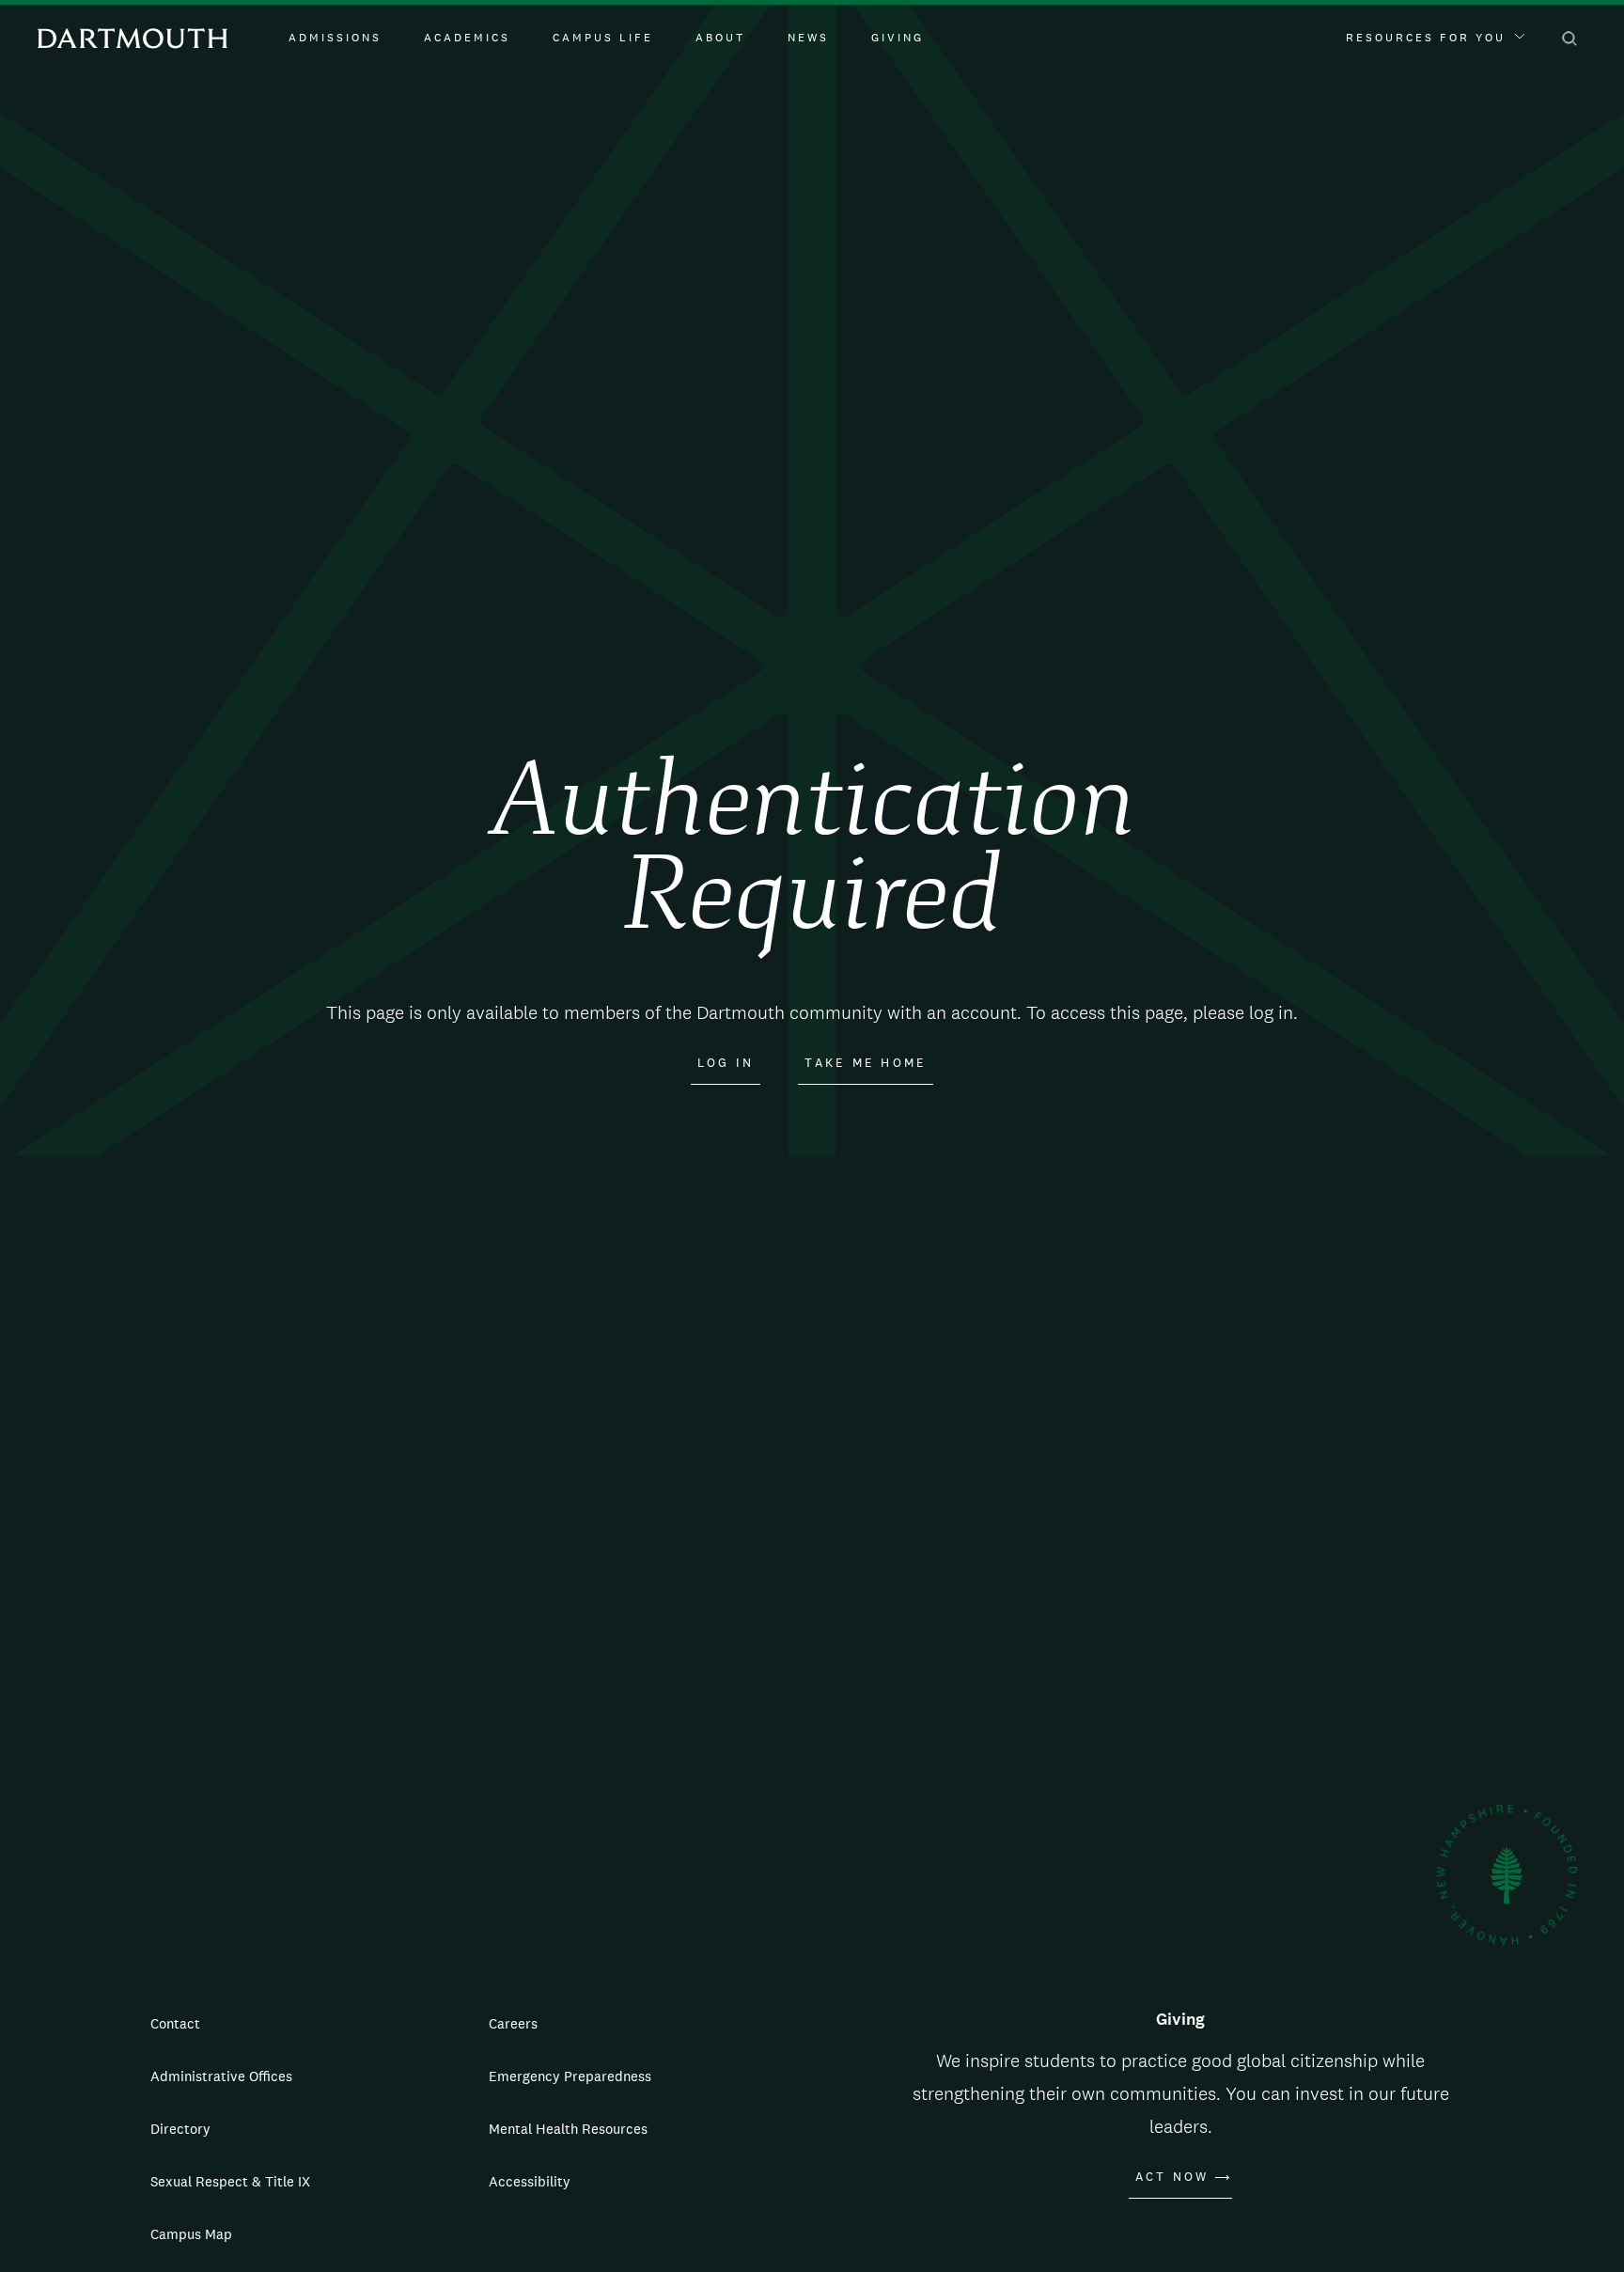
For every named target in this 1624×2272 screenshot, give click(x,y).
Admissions (335, 38)
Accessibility (530, 2181)
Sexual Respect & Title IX (230, 2181)
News (808, 38)
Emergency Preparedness (570, 2076)
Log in (726, 1063)
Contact (175, 2023)
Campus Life (603, 38)
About (720, 38)
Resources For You (1426, 38)
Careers (513, 2023)
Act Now (1172, 2177)
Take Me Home (866, 1063)
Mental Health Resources (568, 2129)
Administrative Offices (221, 2076)
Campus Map (191, 2234)
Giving (898, 38)
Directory (180, 2129)
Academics (467, 38)
